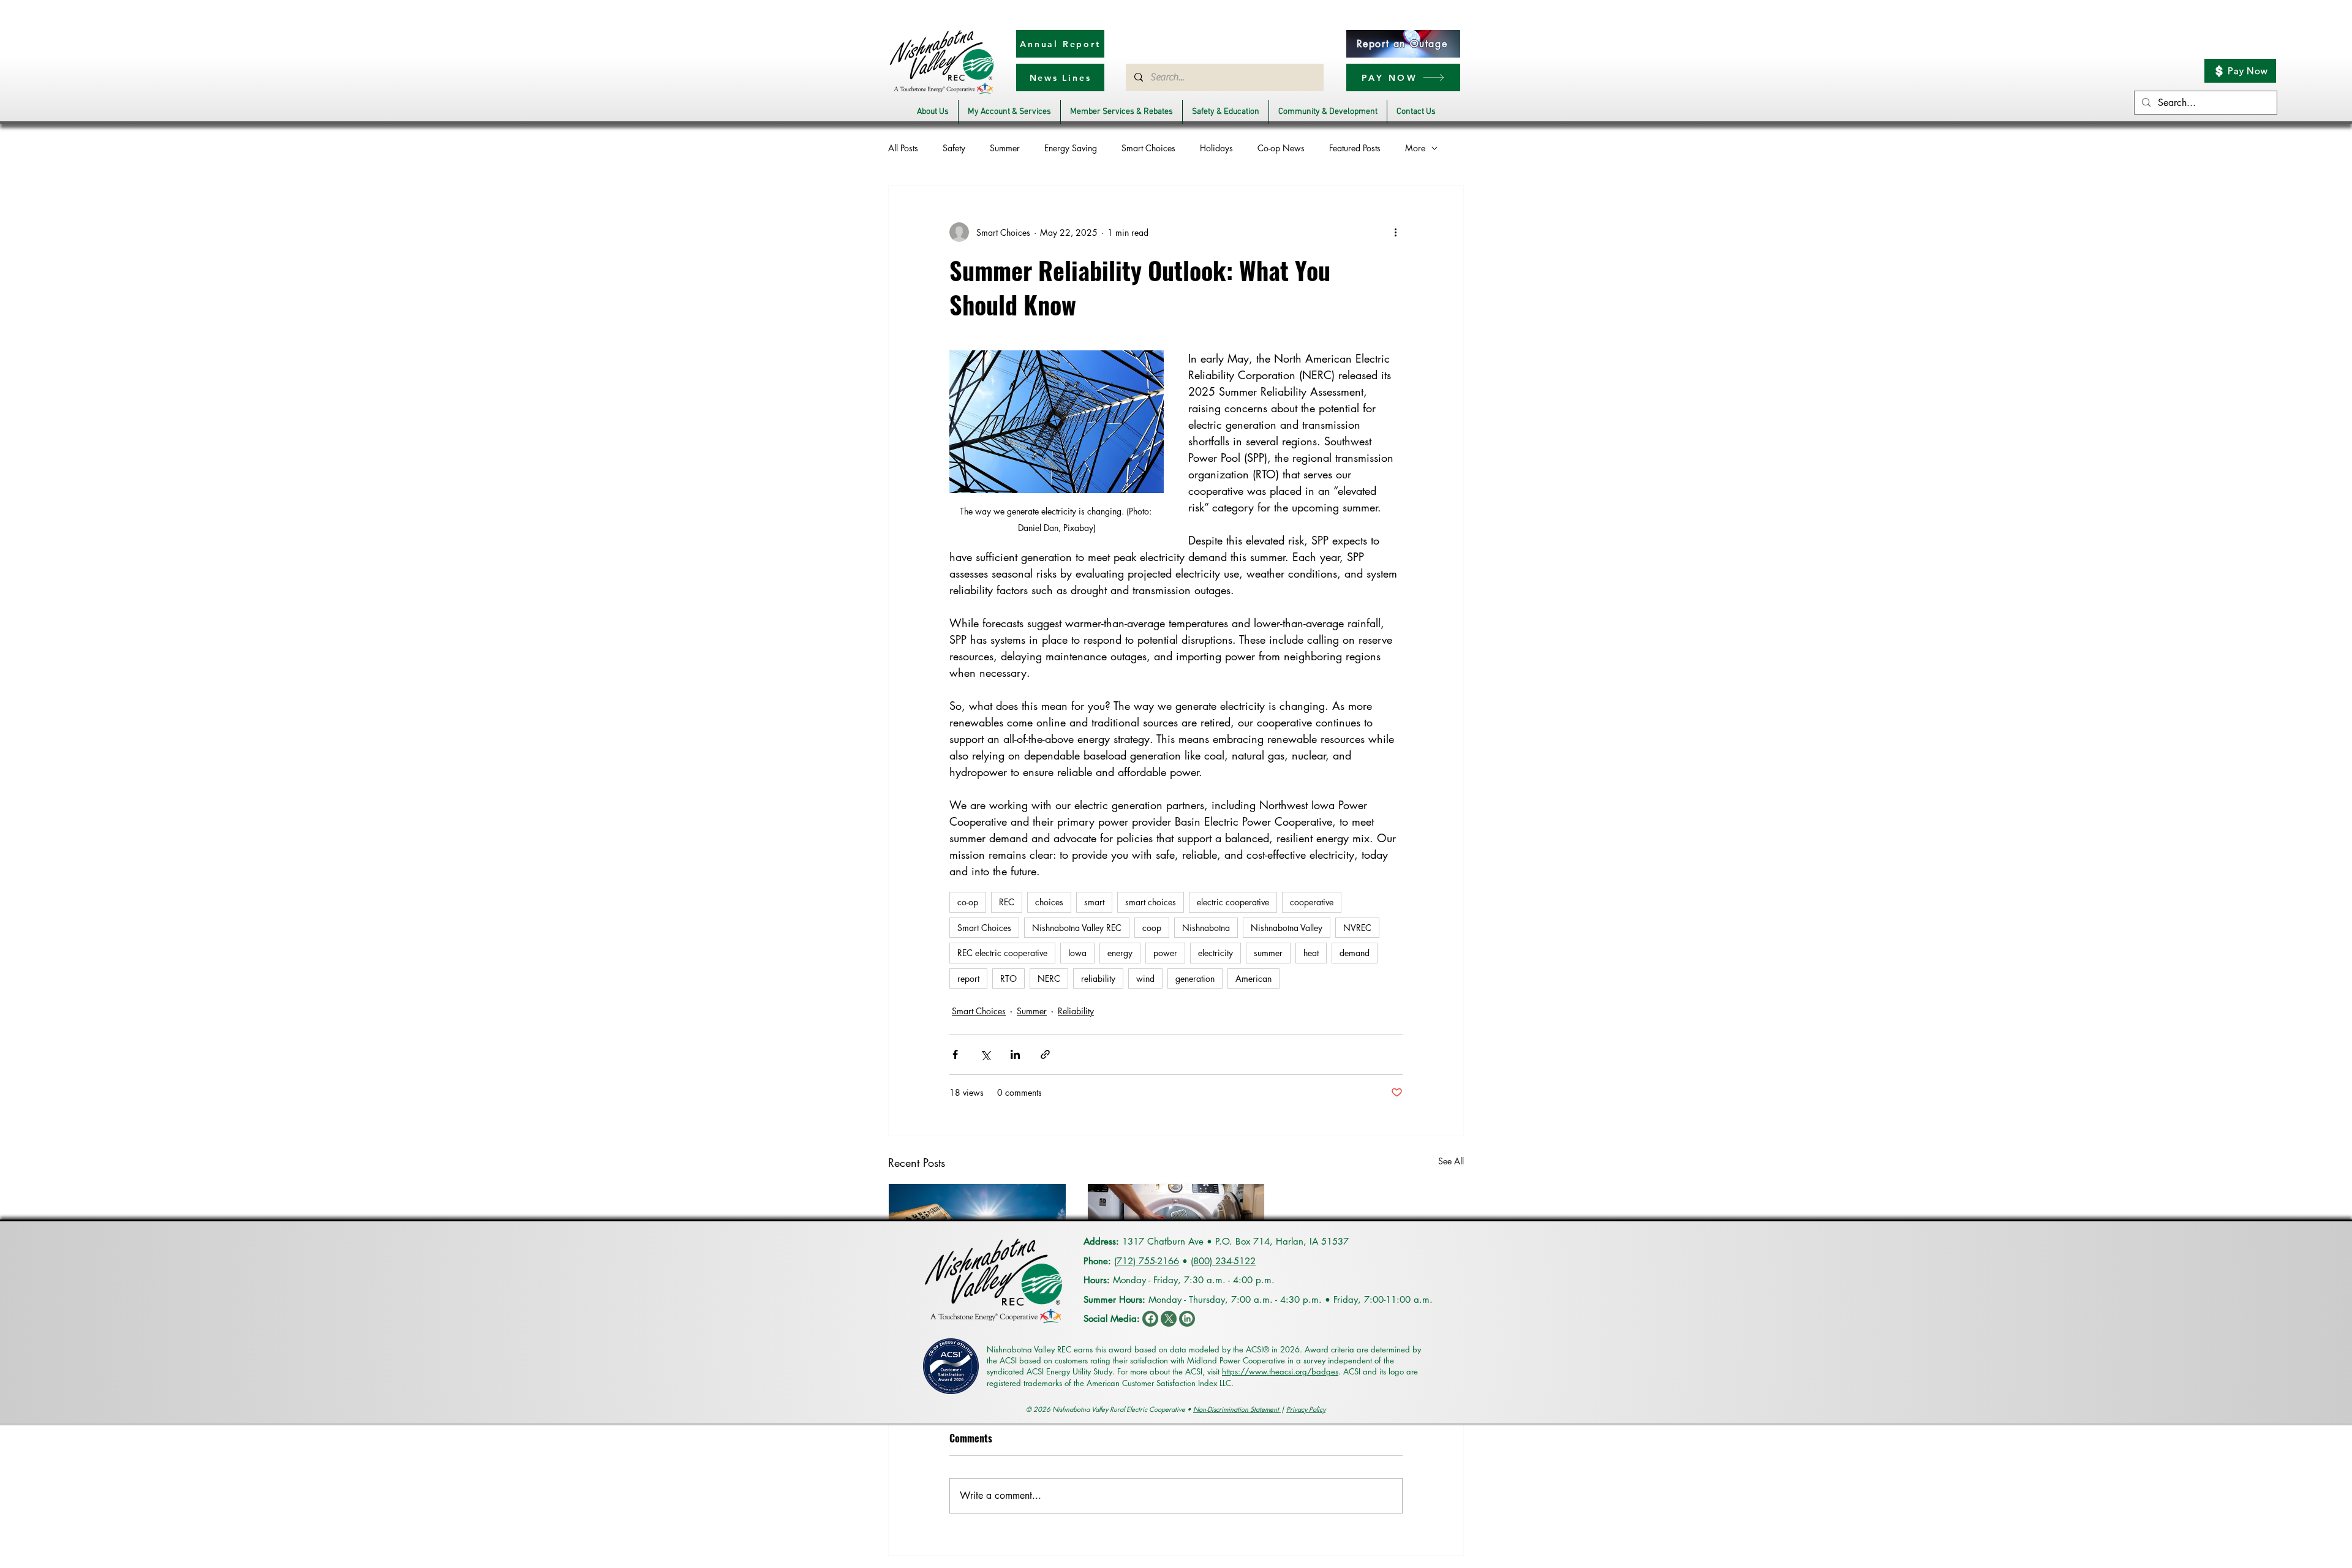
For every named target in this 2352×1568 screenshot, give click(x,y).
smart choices (1151, 902)
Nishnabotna (1206, 928)
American (1253, 978)
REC (1007, 902)
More (1415, 148)
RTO (1008, 978)
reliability (1098, 978)
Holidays (1216, 148)
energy (1120, 953)
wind (1145, 978)
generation (1195, 978)
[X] (1169, 1319)
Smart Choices (1148, 148)
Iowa (1077, 953)
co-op (968, 902)
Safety (954, 148)
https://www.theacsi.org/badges (1280, 1371)
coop (1152, 928)
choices (1049, 902)
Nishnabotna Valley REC (1077, 928)
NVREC (1357, 928)
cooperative (1312, 902)
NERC (1049, 978)
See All (1451, 1161)
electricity (1216, 953)
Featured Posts (1355, 148)
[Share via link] (1045, 1054)
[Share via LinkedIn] (1015, 1054)
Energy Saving (1071, 148)
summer (1268, 953)
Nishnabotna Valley (1287, 928)
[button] (933, 112)
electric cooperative (1233, 902)
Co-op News (1281, 148)
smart (1094, 902)
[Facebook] (1150, 1319)
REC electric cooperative (1002, 953)
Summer (1005, 148)
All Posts (903, 148)
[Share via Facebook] (955, 1054)
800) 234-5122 (1224, 1261)
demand (1355, 953)
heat (1311, 953)
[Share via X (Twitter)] (985, 1054)
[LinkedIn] (1187, 1319)
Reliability (1076, 1011)
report (968, 978)
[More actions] (1395, 232)
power (1165, 953)
